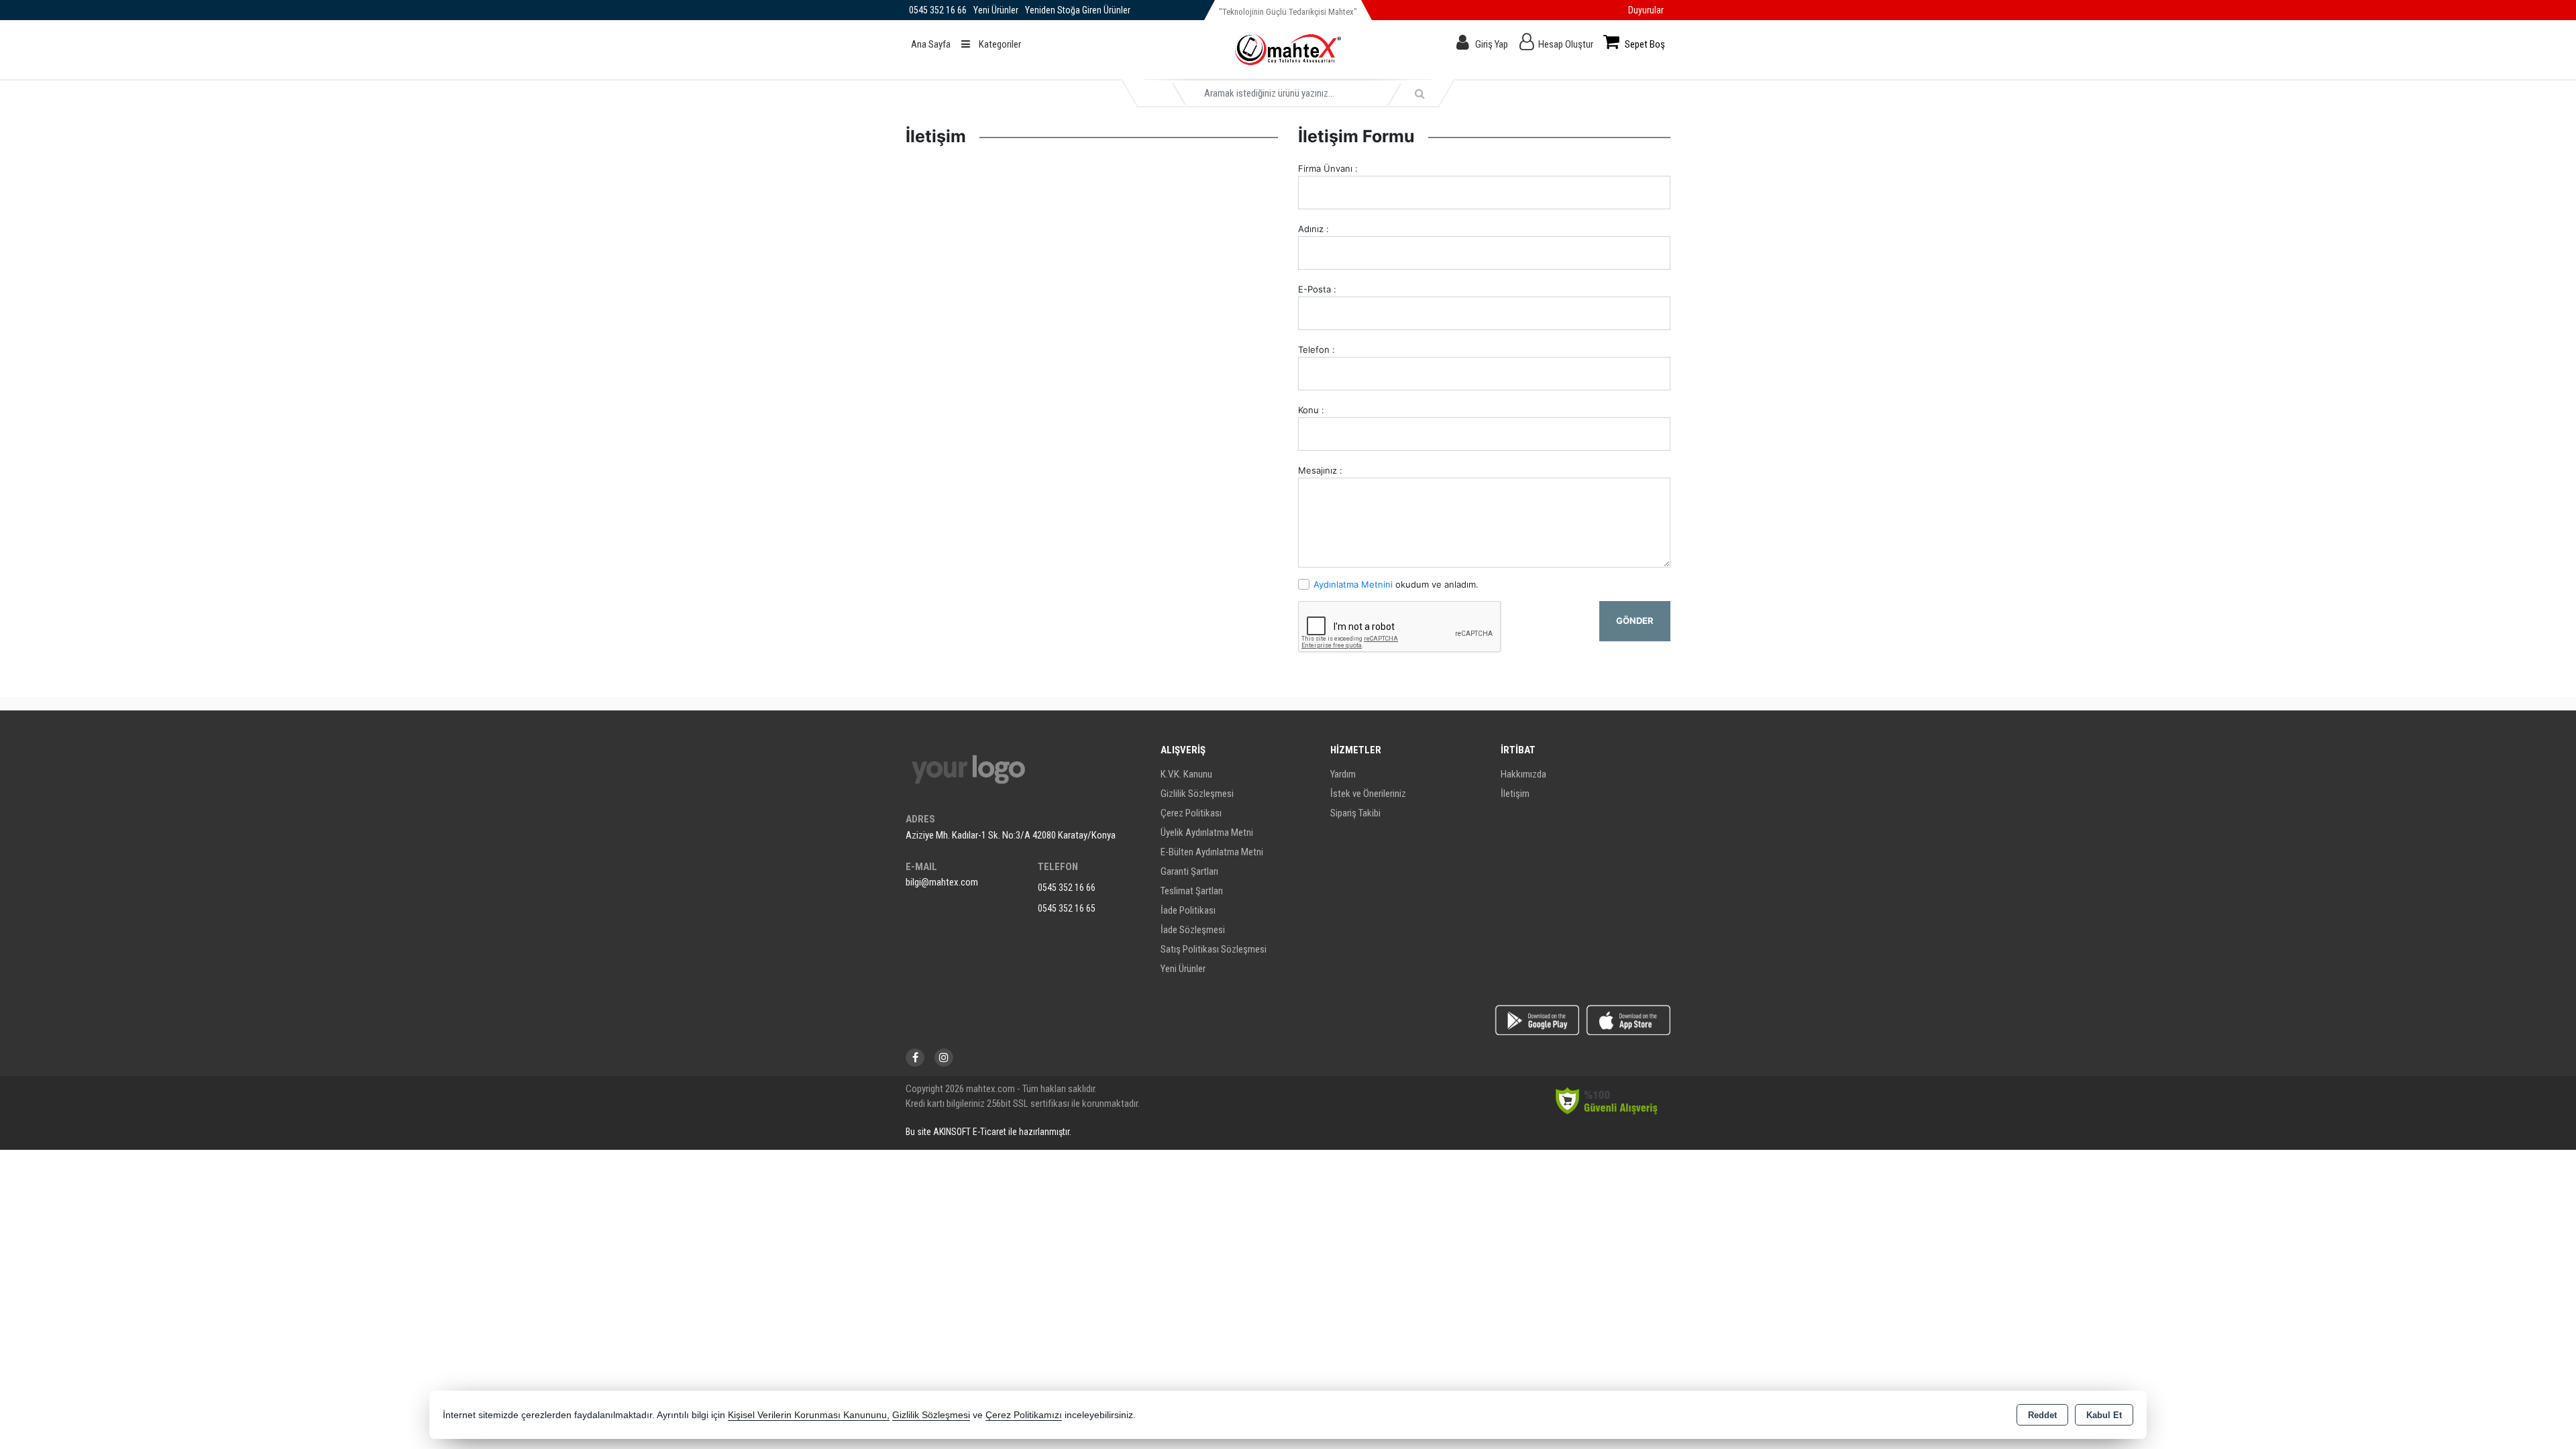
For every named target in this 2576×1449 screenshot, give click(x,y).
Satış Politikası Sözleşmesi (1214, 949)
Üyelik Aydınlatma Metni (1207, 833)
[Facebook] (915, 1058)
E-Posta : (1317, 289)
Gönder (1635, 621)
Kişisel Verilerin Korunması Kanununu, (809, 1415)
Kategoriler (999, 44)
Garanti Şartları (1189, 871)
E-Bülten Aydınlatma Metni (1212, 852)
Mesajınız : (1320, 470)
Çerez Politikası (1191, 813)
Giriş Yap (1492, 44)
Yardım (1343, 774)
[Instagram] (944, 1058)
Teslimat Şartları (1192, 891)
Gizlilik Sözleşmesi (1197, 794)
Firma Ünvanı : (1328, 168)
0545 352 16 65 (1067, 908)
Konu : (1311, 410)
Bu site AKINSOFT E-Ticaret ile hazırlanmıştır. (988, 1132)
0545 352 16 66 (1067, 888)
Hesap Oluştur (1566, 44)
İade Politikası (1188, 910)
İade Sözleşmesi (1193, 930)
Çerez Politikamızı (1024, 1415)
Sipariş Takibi (1355, 813)
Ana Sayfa (931, 44)
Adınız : (1313, 229)
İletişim (1515, 794)
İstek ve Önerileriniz (1368, 794)
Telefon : (1317, 350)
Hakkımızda (1523, 774)
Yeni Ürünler (1183, 969)
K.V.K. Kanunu (1186, 774)
